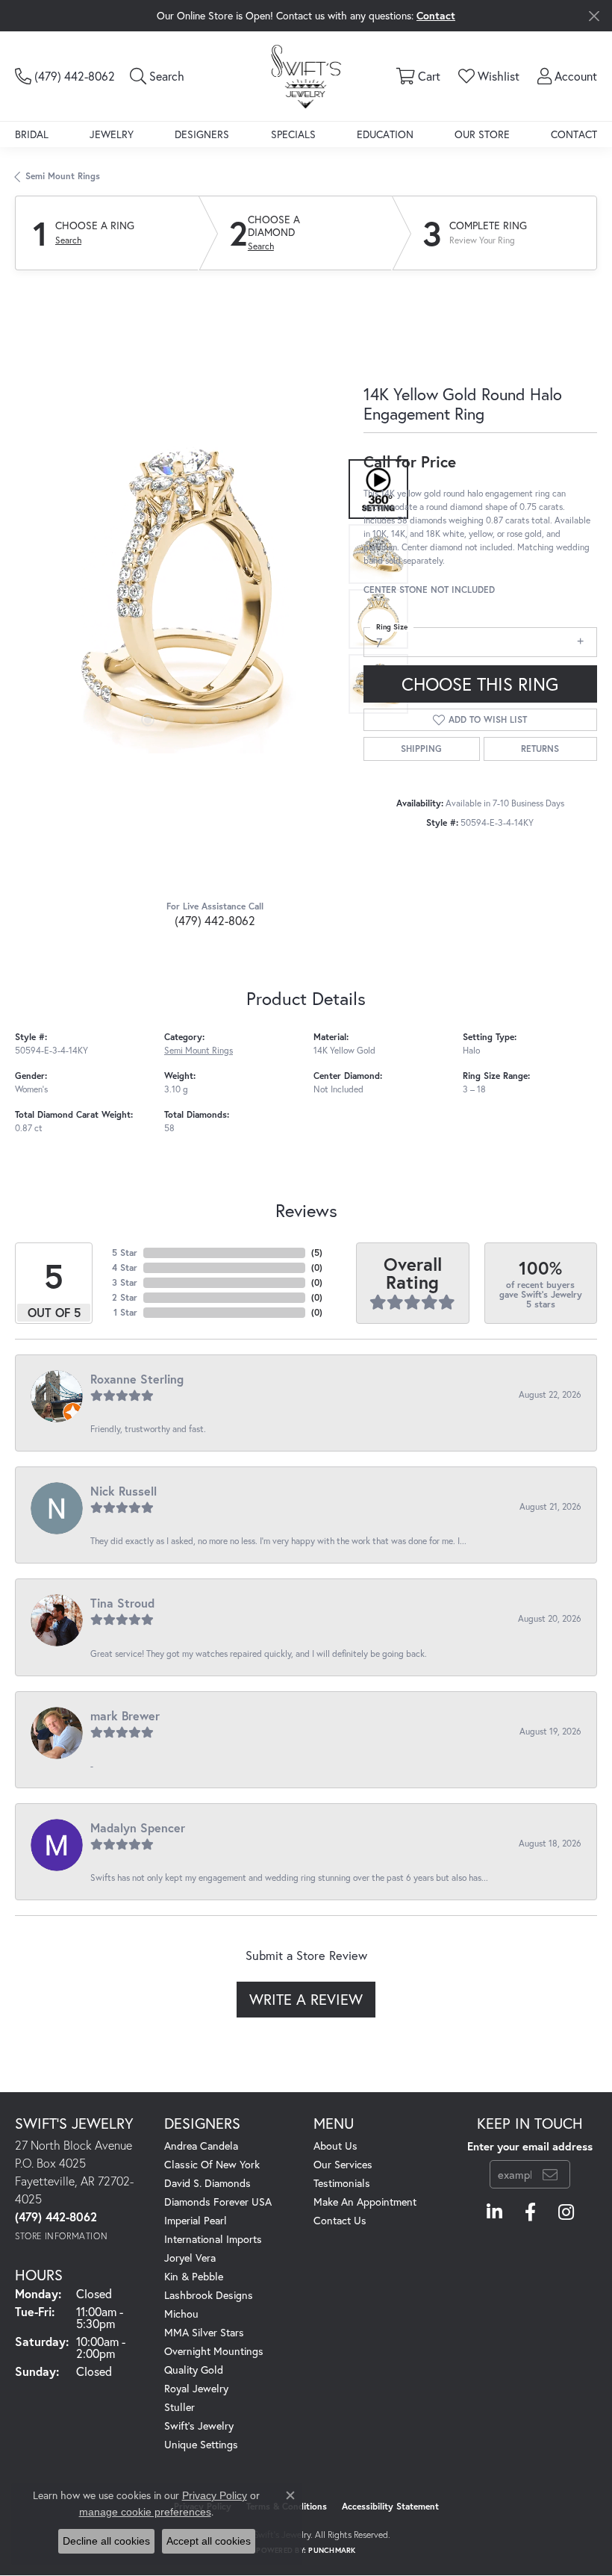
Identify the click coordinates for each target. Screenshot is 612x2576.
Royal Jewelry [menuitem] (196, 2388)
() (317, 1253)
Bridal (32, 134)
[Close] (594, 16)
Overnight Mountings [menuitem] (214, 2351)
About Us (335, 2146)
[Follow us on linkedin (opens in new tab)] (494, 2212)
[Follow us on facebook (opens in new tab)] (530, 2212)
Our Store (482, 134)
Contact (574, 134)
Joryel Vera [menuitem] (190, 2258)
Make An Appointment (365, 2202)
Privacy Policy (215, 2495)
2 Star (125, 1297)
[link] (65, 76)
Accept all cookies (209, 2541)
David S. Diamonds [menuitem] (207, 2183)
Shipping (421, 749)
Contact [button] (436, 15)
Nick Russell (124, 1491)
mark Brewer (125, 1715)
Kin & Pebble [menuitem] (194, 2276)
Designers (202, 134)
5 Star (125, 1253)
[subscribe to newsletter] (550, 2174)
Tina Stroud (122, 1603)
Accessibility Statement (390, 2506)
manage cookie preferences (145, 2512)
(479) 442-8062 (215, 920)
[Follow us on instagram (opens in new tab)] (566, 2212)
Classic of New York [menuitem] (212, 2164)
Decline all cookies (106, 2541)
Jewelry (112, 134)
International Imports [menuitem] (213, 2239)
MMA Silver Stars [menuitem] (204, 2332)
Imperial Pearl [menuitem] (196, 2220)
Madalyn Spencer (138, 1827)
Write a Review (306, 1999)
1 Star (125, 1312)
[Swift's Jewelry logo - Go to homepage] (306, 76)
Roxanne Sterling (137, 1379)
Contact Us (340, 2220)
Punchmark (332, 2550)
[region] (182, 587)
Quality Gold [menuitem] (194, 2370)
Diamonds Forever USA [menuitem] (218, 2202)
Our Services (343, 2164)
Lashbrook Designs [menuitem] (209, 2295)
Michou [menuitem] (181, 2314)
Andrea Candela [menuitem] (201, 2146)
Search (68, 240)
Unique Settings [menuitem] (201, 2444)
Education (385, 134)
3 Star (125, 1282)
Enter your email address (530, 2146)
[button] (157, 76)
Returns (540, 749)
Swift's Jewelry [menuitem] (199, 2426)
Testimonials (342, 2183)
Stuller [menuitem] (179, 2407)
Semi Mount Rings (63, 176)
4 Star (125, 1267)
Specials (293, 134)
